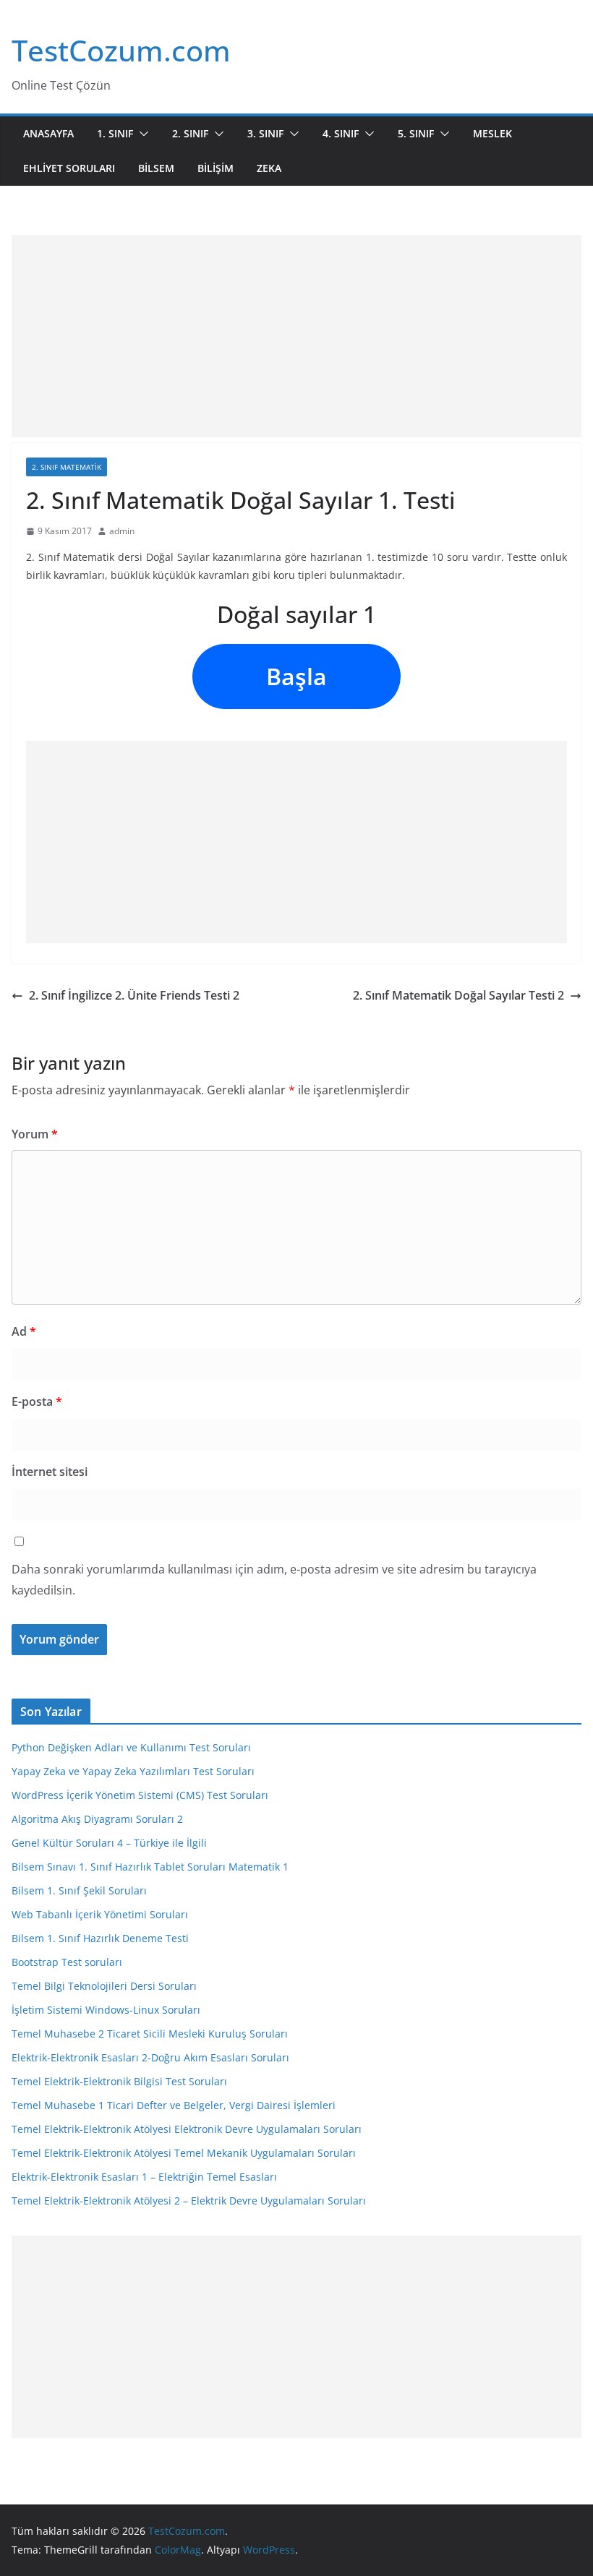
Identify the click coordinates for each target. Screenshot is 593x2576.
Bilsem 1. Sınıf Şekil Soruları (79, 1890)
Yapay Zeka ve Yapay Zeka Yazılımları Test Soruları (133, 1771)
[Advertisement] (296, 336)
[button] (141, 134)
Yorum (35, 1134)
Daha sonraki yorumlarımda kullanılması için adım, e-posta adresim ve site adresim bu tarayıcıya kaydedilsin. (274, 1580)
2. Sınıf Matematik (67, 467)
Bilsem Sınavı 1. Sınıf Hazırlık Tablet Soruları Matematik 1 (150, 1867)
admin (122, 531)
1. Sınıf (115, 133)
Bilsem (156, 168)
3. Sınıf (265, 133)
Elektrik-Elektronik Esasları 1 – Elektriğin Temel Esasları (144, 2177)
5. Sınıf (416, 133)
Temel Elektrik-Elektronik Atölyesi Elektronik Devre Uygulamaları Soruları (187, 2129)
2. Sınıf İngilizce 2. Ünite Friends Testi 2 (134, 995)
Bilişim (216, 168)
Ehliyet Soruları (69, 168)
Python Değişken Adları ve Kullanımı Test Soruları (131, 1747)
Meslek (492, 133)
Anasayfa (48, 133)
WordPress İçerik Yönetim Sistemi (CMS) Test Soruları (140, 1795)
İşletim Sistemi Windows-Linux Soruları (106, 2010)
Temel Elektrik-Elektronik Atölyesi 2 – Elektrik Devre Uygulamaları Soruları (189, 2201)
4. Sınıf (341, 133)
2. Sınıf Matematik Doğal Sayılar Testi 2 (458, 995)
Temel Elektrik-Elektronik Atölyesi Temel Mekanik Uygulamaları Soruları (184, 2153)
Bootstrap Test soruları (67, 1962)
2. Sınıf (190, 133)
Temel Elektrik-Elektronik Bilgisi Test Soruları (119, 2081)
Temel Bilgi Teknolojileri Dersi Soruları (104, 1986)
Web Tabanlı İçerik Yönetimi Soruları (100, 1914)
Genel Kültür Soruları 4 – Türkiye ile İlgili (109, 1843)
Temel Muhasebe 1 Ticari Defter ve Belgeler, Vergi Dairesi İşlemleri (174, 2105)
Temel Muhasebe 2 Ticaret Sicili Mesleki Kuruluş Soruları (150, 2034)
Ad (24, 1331)
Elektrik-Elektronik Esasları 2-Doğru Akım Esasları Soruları (150, 2057)
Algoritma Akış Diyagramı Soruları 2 (97, 1819)
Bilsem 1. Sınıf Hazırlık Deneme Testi (100, 1938)
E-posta (37, 1401)
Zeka (269, 168)
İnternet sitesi (50, 1472)
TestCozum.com (121, 50)
